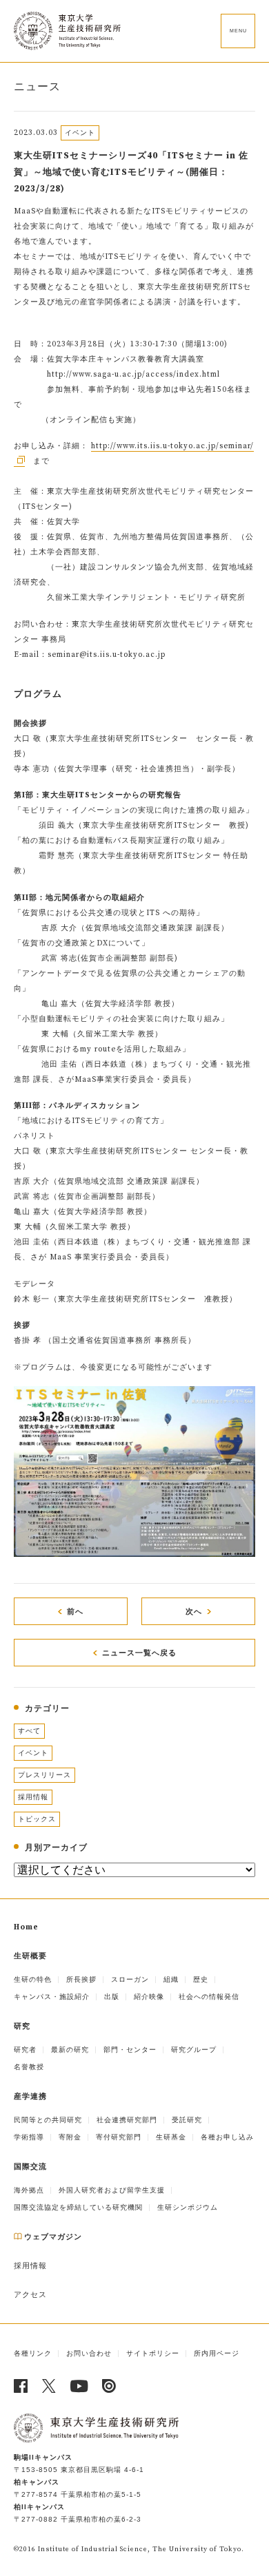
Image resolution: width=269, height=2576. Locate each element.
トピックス (37, 1819)
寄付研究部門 (119, 2137)
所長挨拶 (81, 1979)
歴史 (201, 1979)
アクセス (30, 2295)
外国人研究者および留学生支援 (112, 2190)
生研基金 (171, 2137)
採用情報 (33, 1797)
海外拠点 (29, 2190)
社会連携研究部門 (127, 2120)
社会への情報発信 (209, 1997)
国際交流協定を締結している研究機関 (78, 2207)
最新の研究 (70, 2050)
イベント (33, 1753)
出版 (112, 1997)
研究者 (25, 2050)
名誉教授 (29, 2067)
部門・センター (130, 2050)
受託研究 (187, 2120)
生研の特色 (33, 1979)
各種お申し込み (227, 2137)
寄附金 (70, 2137)
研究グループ (194, 2050)
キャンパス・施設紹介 (52, 1997)
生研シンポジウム (188, 2207)
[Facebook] (21, 2386)
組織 (171, 1979)
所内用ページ (217, 2353)
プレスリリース (44, 1775)
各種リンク (33, 2353)
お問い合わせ (89, 2353)
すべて (29, 1731)
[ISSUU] (109, 2386)
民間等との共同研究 (48, 2120)
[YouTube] (79, 2386)
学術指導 (29, 2137)
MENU (238, 31)
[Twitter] (49, 2386)
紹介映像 (149, 1997)
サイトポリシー (153, 2353)
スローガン (130, 1979)
